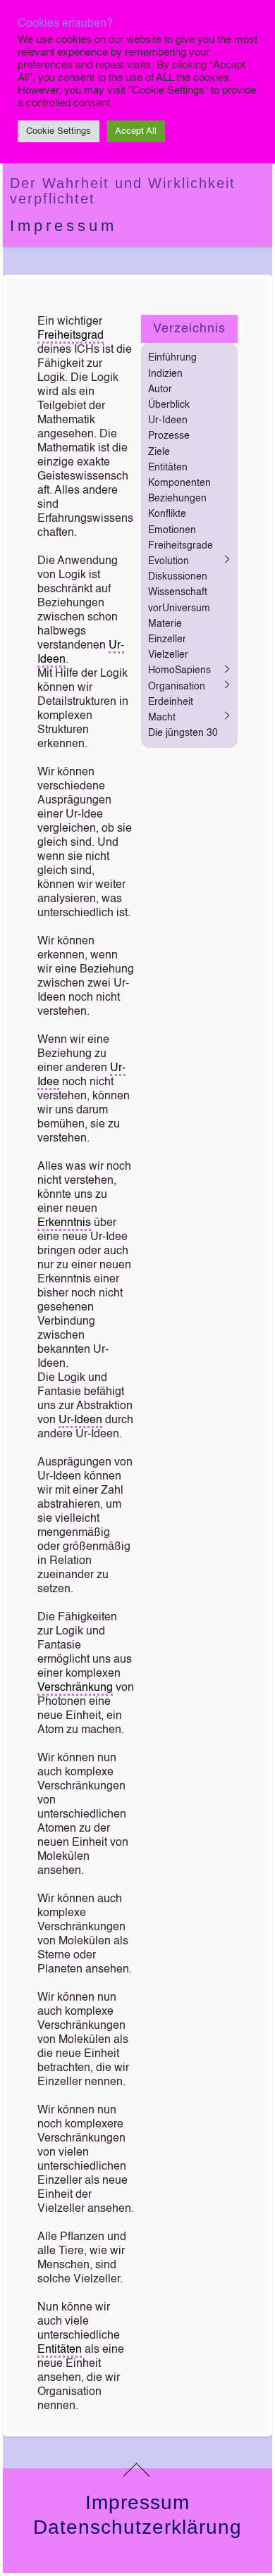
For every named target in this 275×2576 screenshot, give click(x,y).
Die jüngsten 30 (183, 733)
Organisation (177, 687)
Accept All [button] (136, 131)
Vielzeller (168, 655)
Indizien (165, 374)
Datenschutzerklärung (137, 2527)
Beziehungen (177, 499)
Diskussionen (178, 577)
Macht (162, 718)
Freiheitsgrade (181, 546)
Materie (165, 624)
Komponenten (179, 483)
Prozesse (169, 436)
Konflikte (167, 514)
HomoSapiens (179, 670)
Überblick (169, 405)
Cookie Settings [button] (59, 131)
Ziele (159, 452)
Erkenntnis (64, 1223)
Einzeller (167, 639)
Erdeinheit (171, 702)
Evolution (169, 561)
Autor (160, 389)
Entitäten (60, 2350)
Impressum (63, 226)
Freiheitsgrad (71, 336)
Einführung (172, 358)
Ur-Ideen (80, 1420)
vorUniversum (179, 608)
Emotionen (172, 530)
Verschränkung (75, 1688)
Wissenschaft (178, 592)
